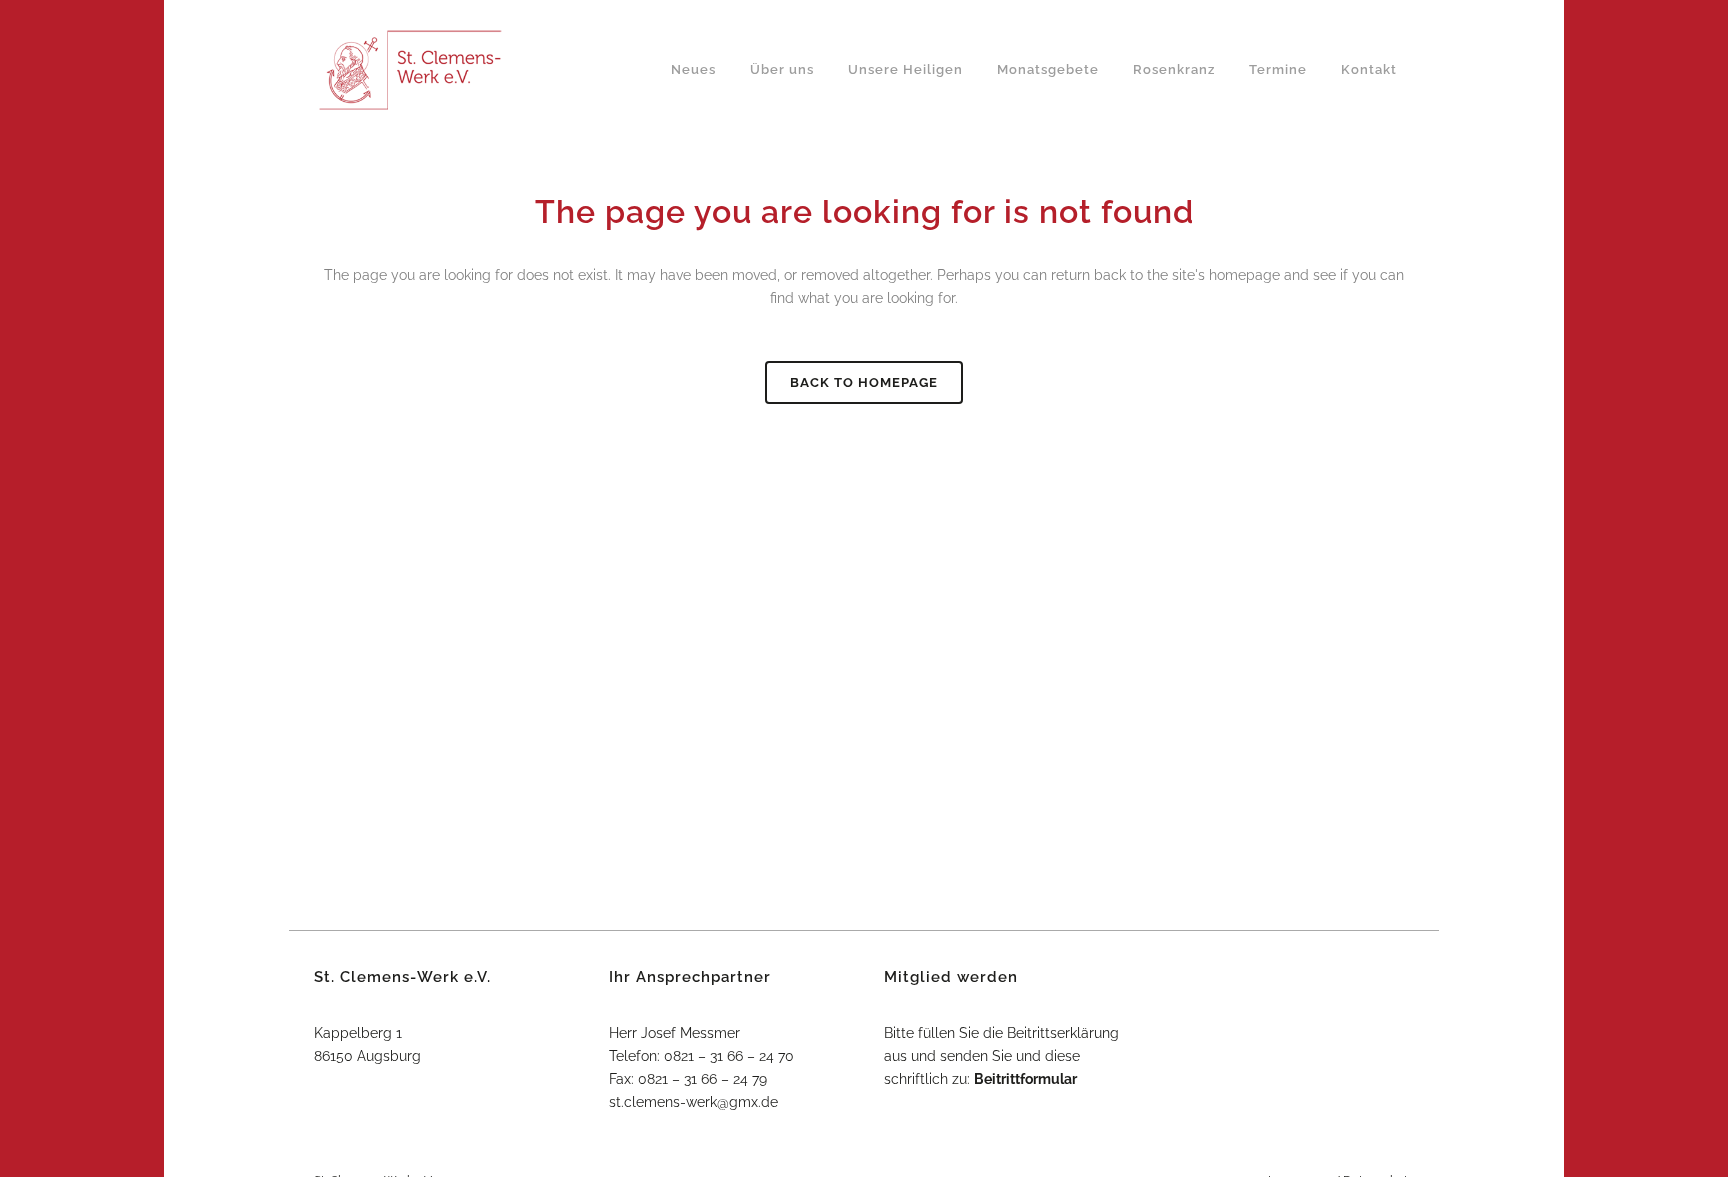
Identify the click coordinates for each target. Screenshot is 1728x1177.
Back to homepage (864, 382)
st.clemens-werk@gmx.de (693, 1102)
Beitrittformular (1025, 1079)
